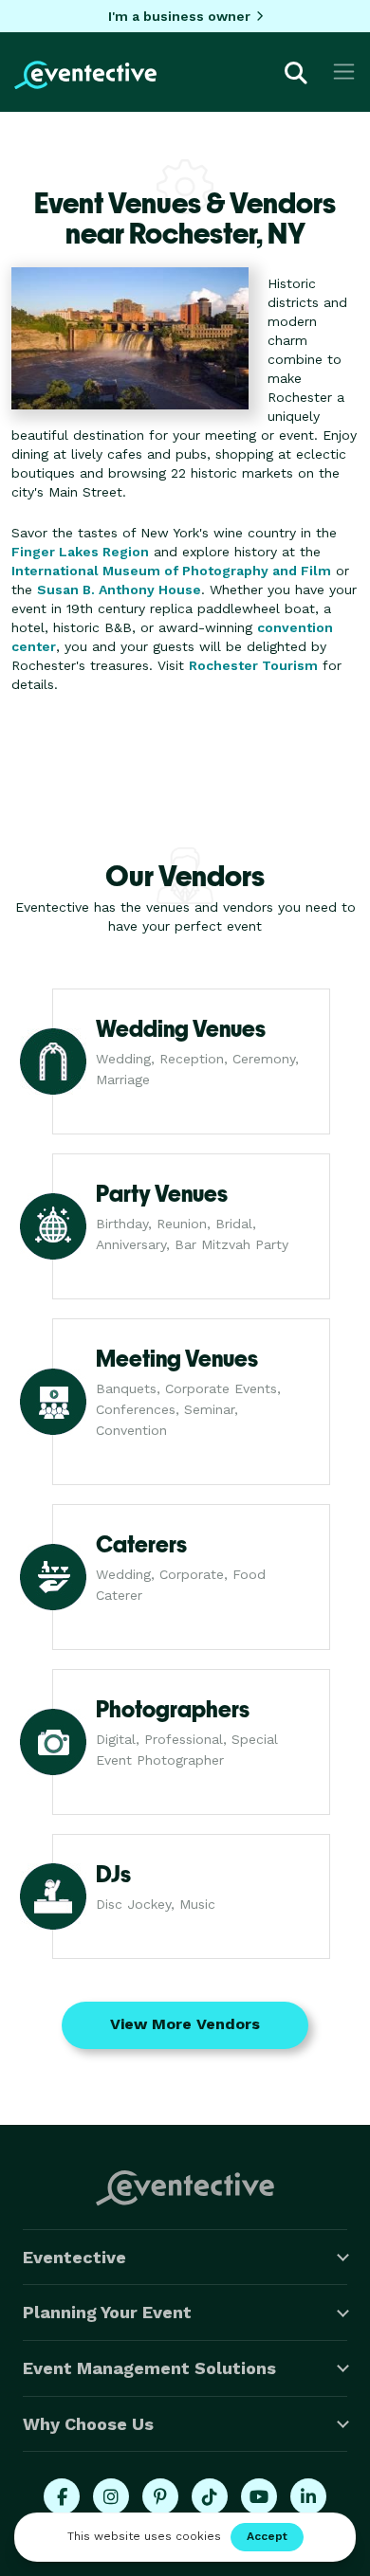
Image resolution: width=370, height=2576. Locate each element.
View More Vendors (185, 2024)
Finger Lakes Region (80, 552)
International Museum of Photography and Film (171, 571)
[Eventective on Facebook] (62, 2496)
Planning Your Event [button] (107, 2312)
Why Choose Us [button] (88, 2424)
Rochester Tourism (253, 665)
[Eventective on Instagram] (111, 2496)
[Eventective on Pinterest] (160, 2496)
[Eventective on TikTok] (210, 2496)
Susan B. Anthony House (119, 590)
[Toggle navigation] (344, 72)
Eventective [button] (74, 2257)
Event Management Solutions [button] (149, 2368)
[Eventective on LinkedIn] (308, 2496)
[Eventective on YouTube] (259, 2496)
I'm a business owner (179, 16)
